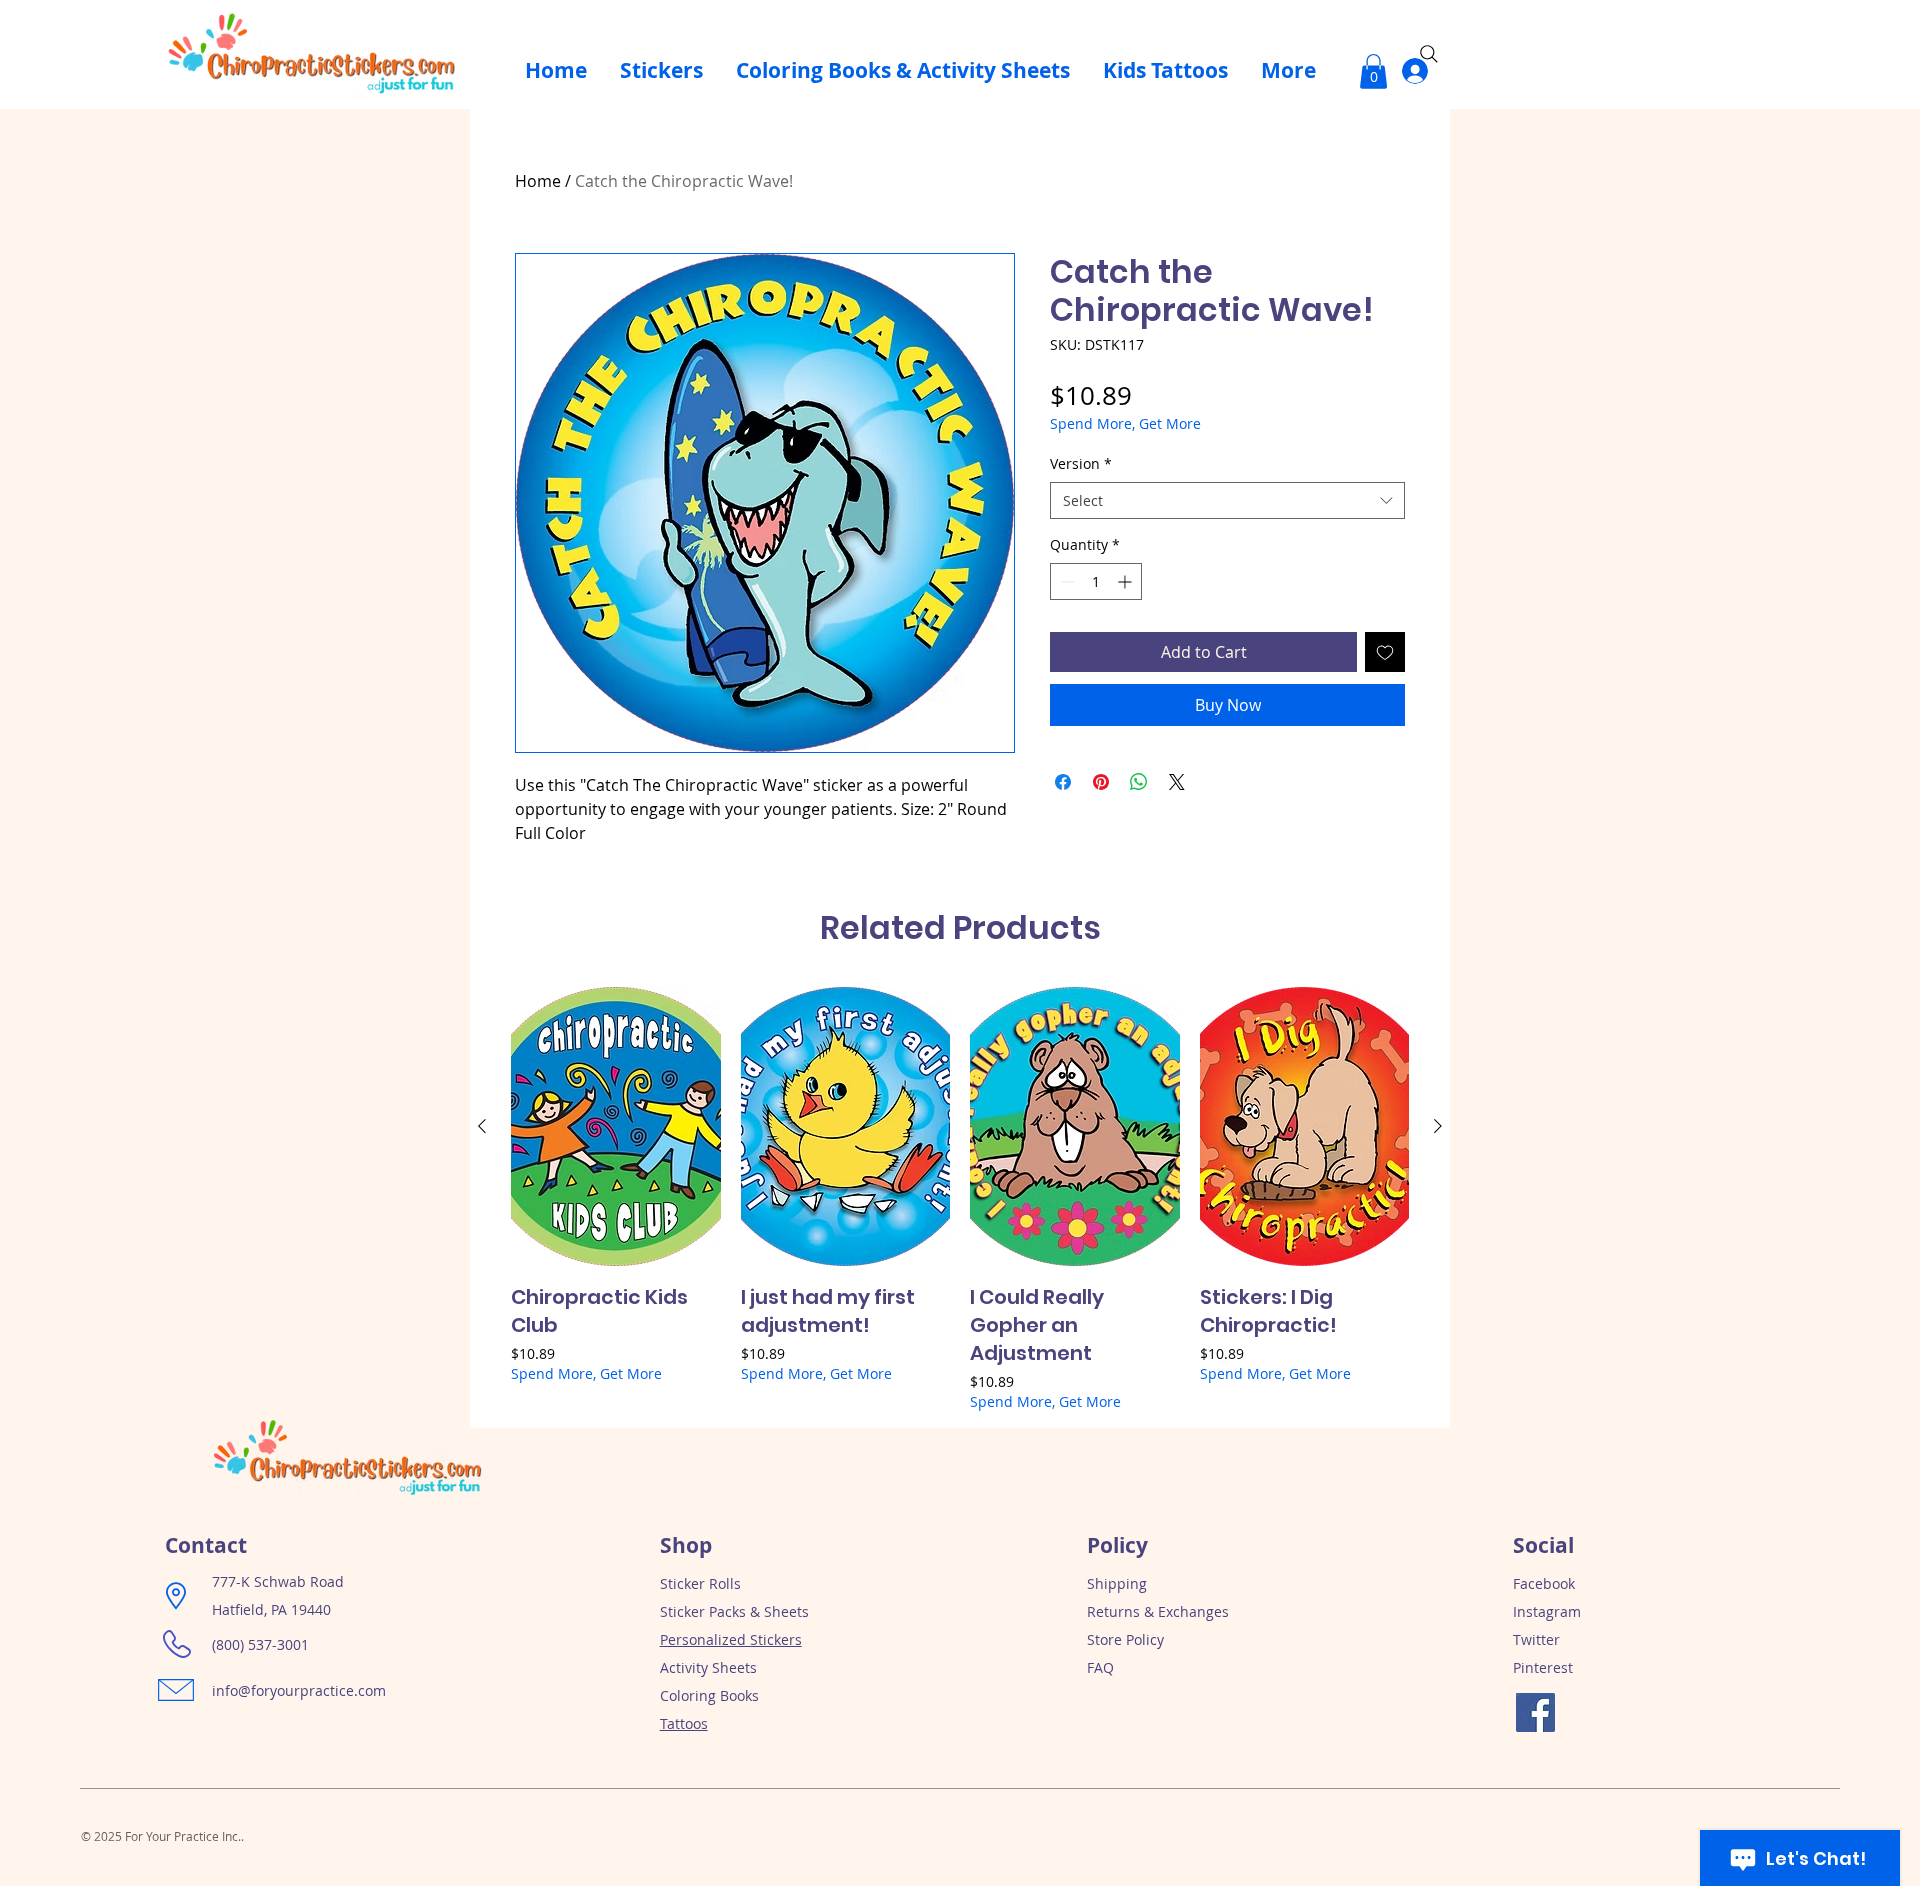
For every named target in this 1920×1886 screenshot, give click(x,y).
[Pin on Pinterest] (1101, 782)
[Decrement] (1065, 581)
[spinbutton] (1096, 581)
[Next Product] (1438, 1126)
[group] (960, 1199)
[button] (1373, 71)
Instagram (1547, 1611)
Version (1081, 463)
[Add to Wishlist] (1385, 652)
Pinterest (1543, 1667)
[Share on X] (1177, 782)
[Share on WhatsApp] (1139, 782)
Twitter (1536, 1639)
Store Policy (1125, 1639)
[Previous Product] (482, 1126)
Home (538, 181)
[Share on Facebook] (1063, 782)
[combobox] (1227, 501)
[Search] (1429, 54)
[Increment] (1126, 581)
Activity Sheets (708, 1667)
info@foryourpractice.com (299, 1690)
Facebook (1544, 1583)
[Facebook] (1535, 1712)
